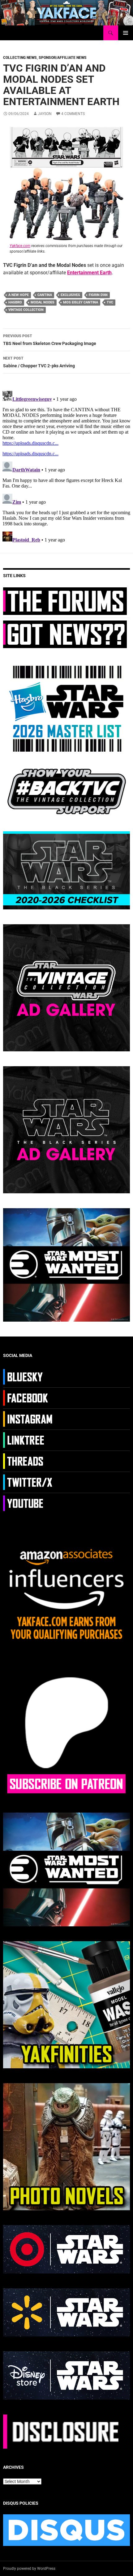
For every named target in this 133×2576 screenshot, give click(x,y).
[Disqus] (66, 466)
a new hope (19, 295)
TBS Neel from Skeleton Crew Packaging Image (50, 340)
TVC (110, 302)
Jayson (45, 114)
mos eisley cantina (81, 302)
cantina (45, 295)
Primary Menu (126, 33)
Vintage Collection (26, 310)
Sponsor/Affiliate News (63, 58)
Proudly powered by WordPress (29, 2569)
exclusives (70, 295)
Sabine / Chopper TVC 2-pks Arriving (39, 362)
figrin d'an (98, 295)
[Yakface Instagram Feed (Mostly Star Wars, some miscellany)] (29, 1419)
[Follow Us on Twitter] (29, 1482)
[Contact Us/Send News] (65, 634)
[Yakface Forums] (65, 601)
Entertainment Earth (89, 273)
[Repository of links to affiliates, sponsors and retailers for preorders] (29, 1440)
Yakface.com (20, 246)
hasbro (15, 302)
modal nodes (43, 302)
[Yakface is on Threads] (29, 1461)
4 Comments (73, 114)
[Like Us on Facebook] (29, 1398)
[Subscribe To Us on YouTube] (29, 1503)
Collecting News (20, 58)
